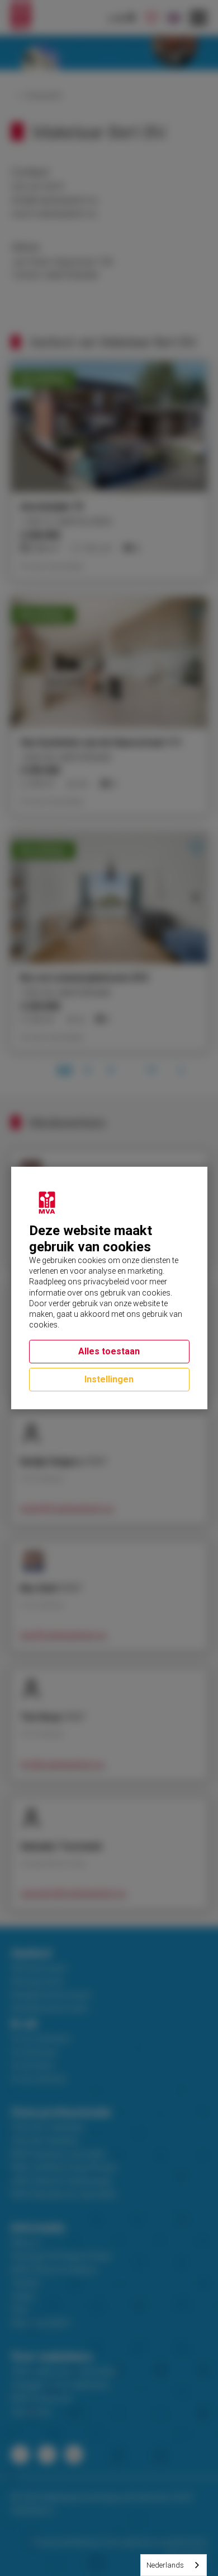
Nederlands (165, 2565)
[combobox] (174, 2565)
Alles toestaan (109, 1351)
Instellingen (109, 1379)
